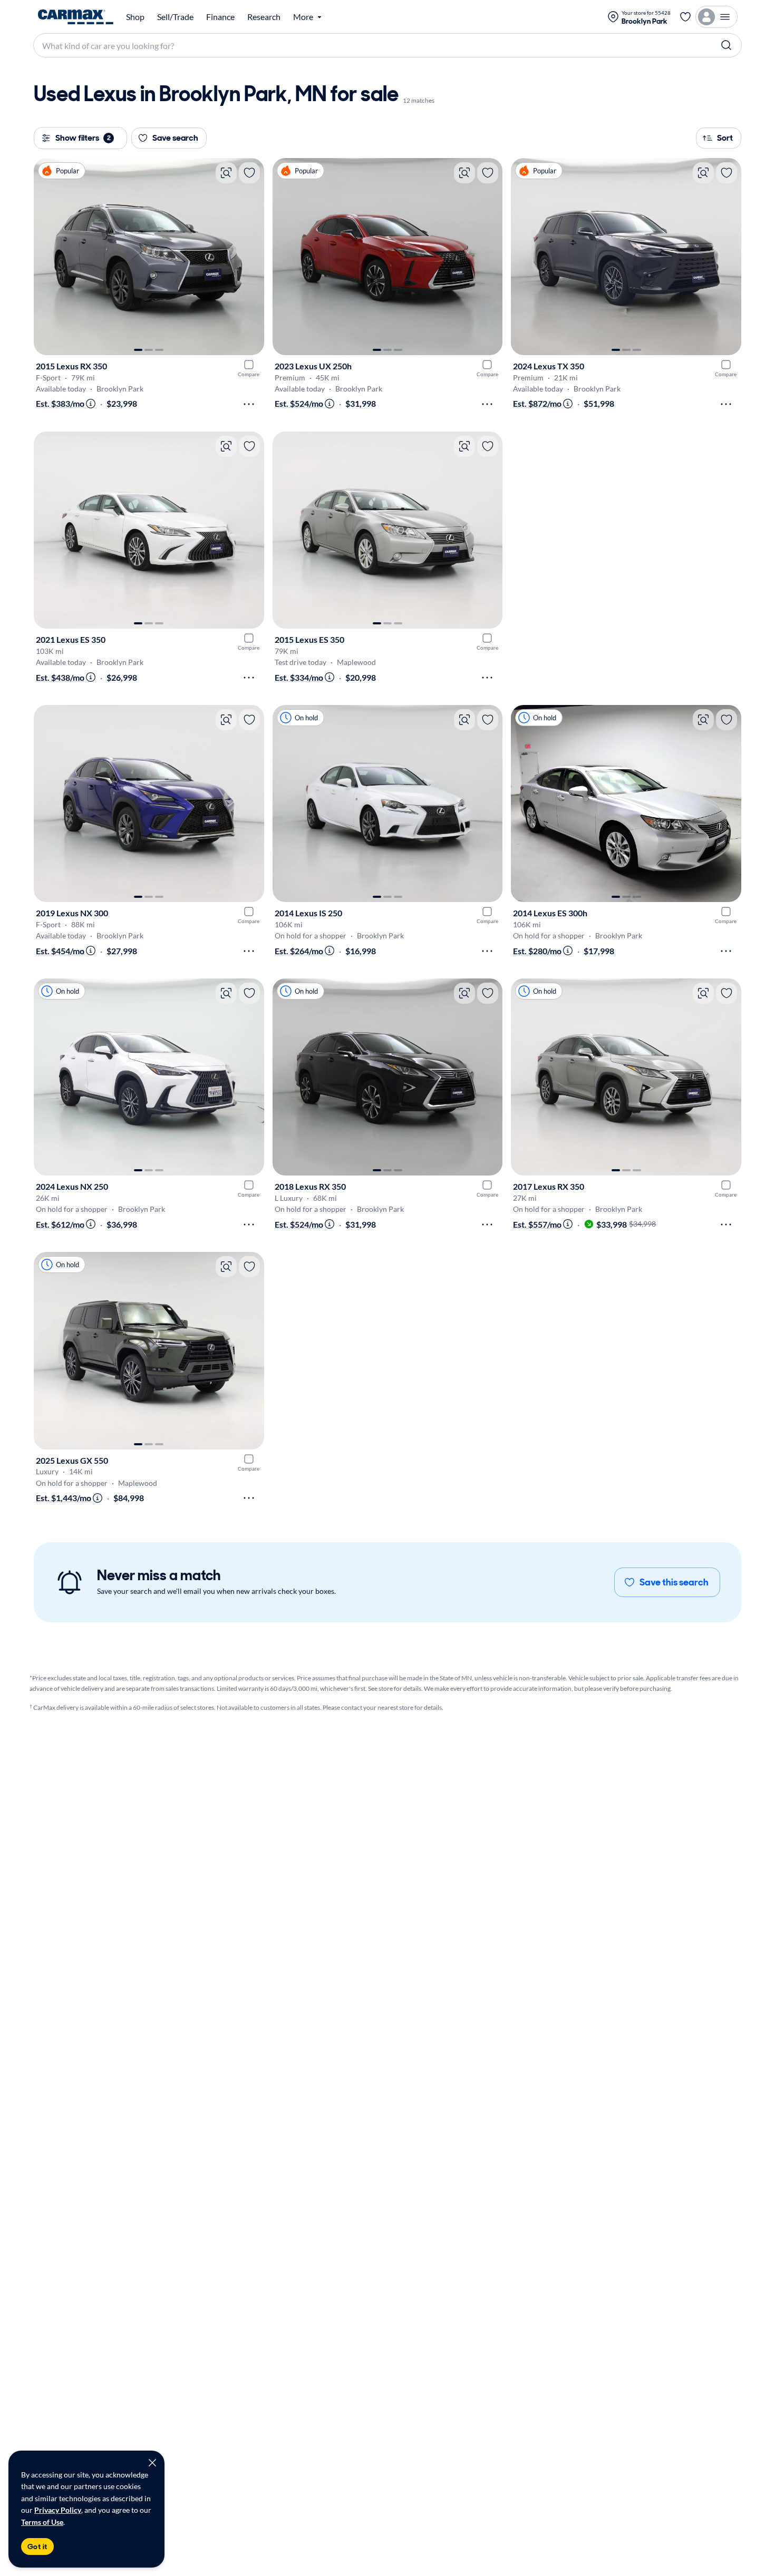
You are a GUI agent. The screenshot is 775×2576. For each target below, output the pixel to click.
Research (264, 17)
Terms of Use (42, 2522)
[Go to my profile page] (716, 17)
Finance (220, 17)
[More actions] (249, 404)
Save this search (674, 1582)
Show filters (83, 138)
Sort (725, 138)
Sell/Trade (175, 17)
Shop (135, 17)
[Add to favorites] (249, 173)
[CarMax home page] (76, 17)
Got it (37, 2546)
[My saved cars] (685, 17)
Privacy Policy (58, 2510)
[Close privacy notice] (152, 2463)
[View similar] (226, 173)
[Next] (251, 257)
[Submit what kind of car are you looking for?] (726, 45)
